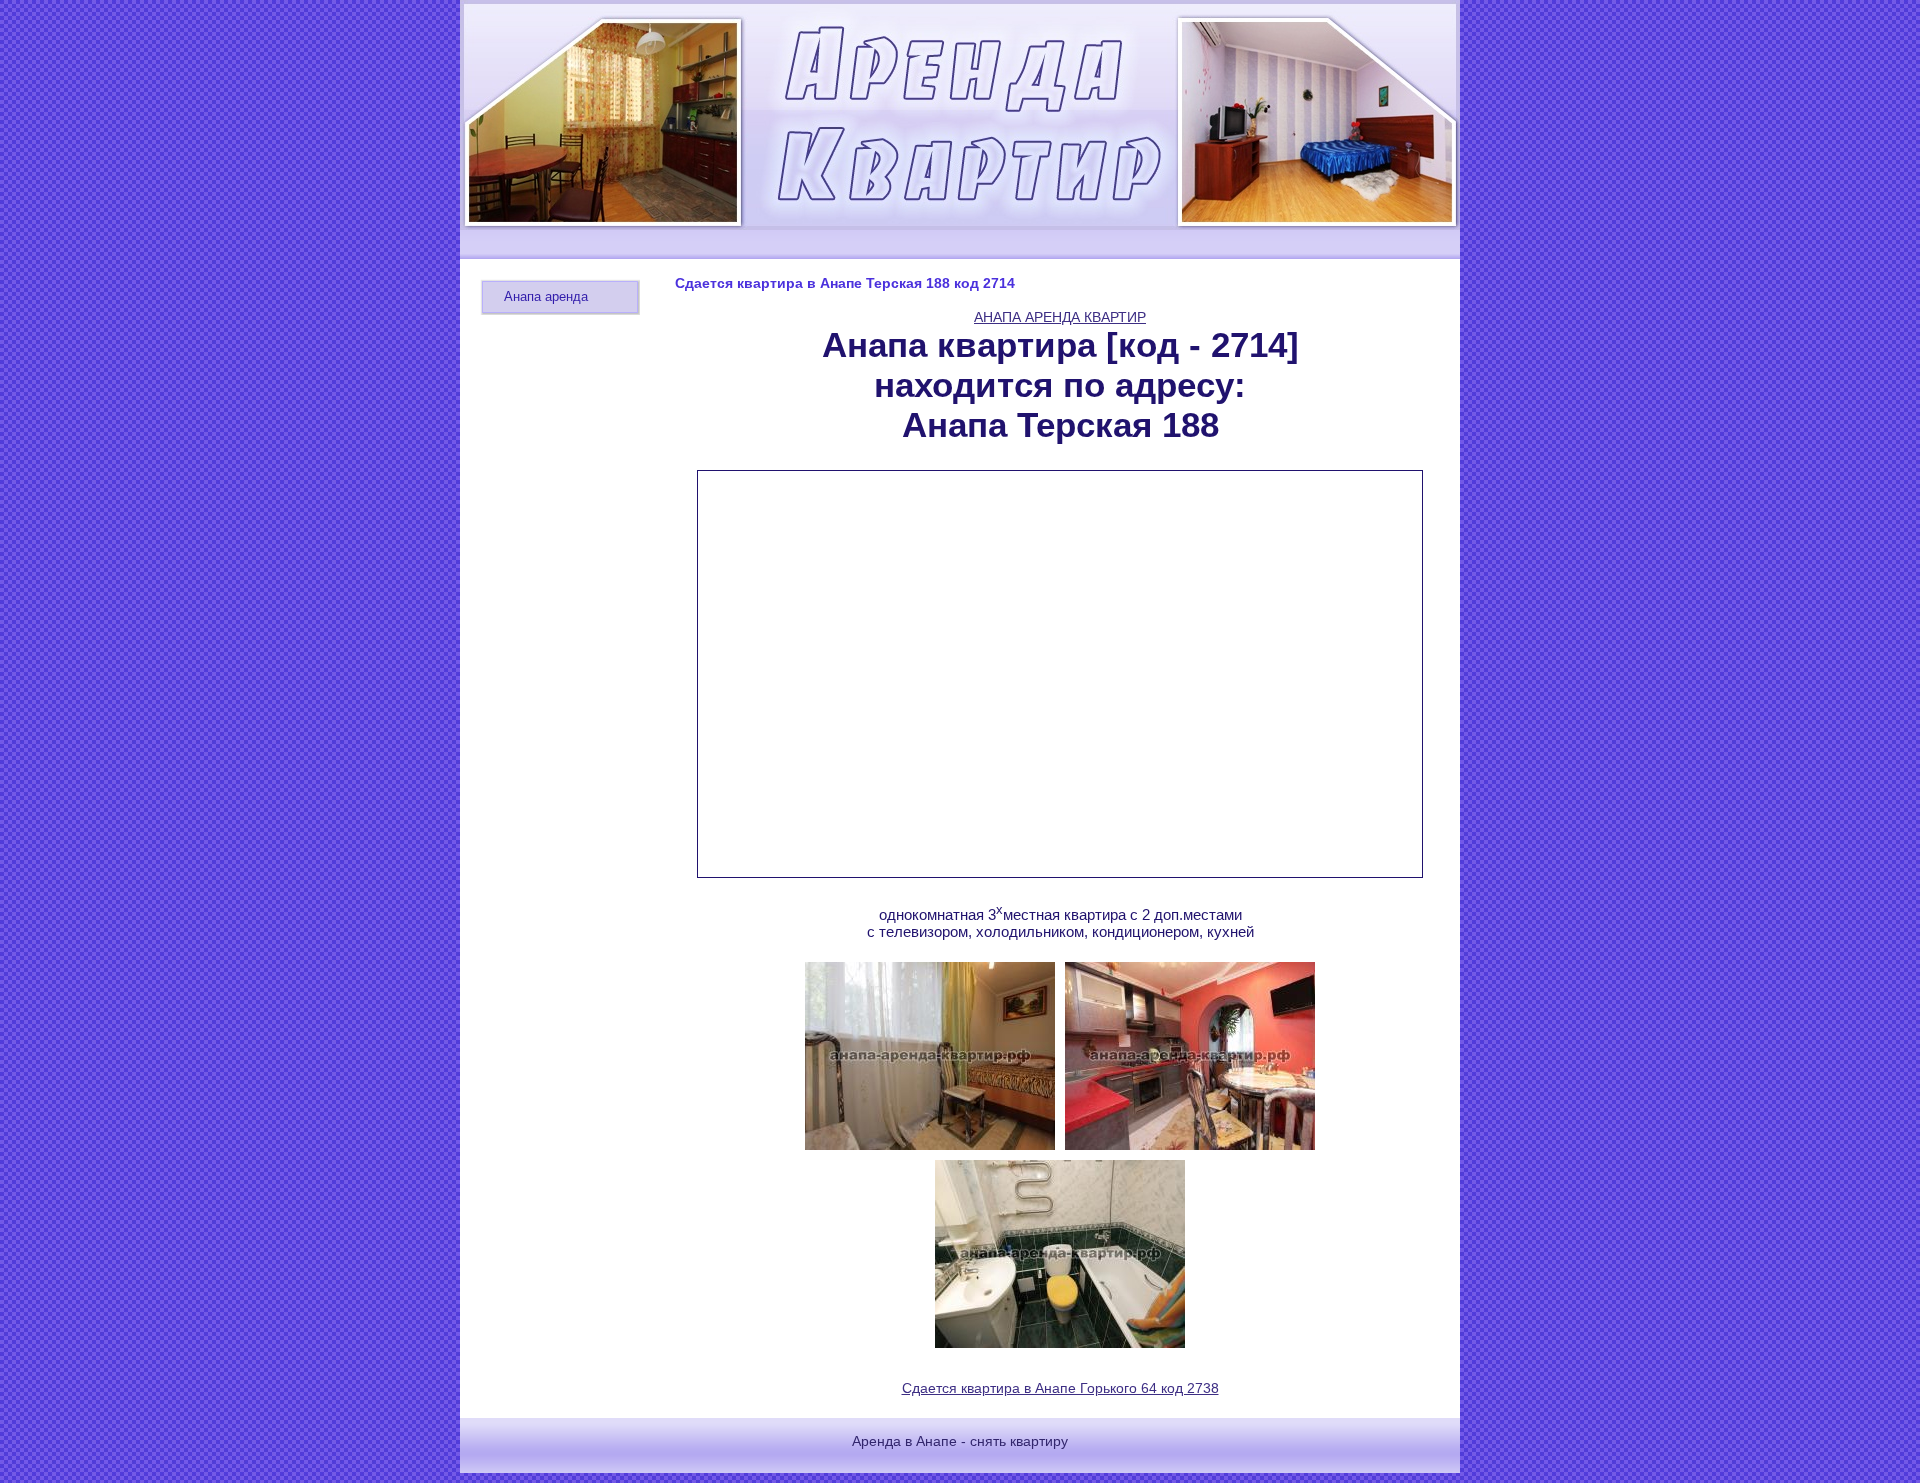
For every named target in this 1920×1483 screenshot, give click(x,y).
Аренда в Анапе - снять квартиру (960, 1441)
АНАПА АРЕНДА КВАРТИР (1060, 317)
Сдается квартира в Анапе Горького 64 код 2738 (1060, 1388)
